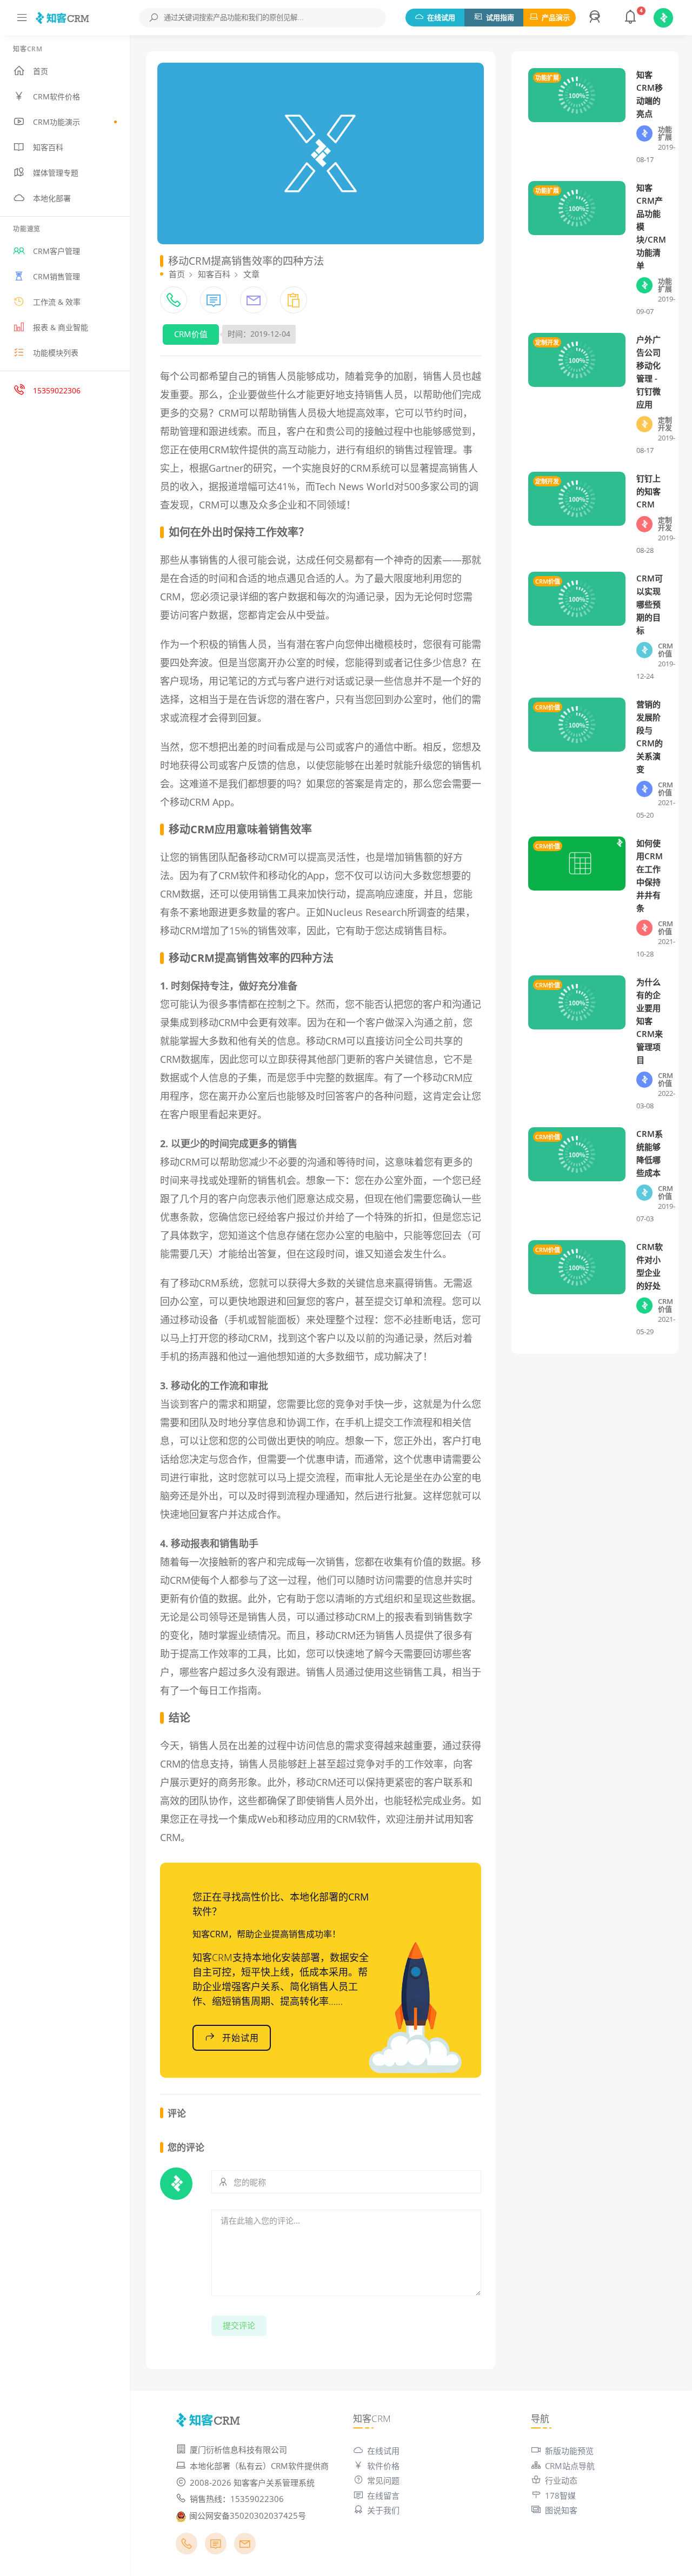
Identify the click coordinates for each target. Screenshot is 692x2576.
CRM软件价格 (56, 96)
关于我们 (383, 2510)
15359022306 (57, 390)
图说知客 (561, 2510)
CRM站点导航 (570, 2466)
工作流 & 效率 (57, 302)
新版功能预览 (569, 2451)
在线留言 (383, 2495)
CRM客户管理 (56, 251)
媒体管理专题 (56, 173)
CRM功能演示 (56, 122)
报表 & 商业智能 (61, 327)
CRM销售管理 (56, 276)
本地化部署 (52, 198)
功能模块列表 (56, 353)
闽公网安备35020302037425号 (248, 2515)
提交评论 (239, 2325)
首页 (41, 71)
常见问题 (383, 2480)
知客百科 (48, 147)
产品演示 (556, 17)
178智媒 (560, 2495)
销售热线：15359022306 (237, 2499)
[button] (596, 18)
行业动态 (561, 2480)
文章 (251, 274)
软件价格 (383, 2466)
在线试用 (441, 17)
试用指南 (500, 17)
